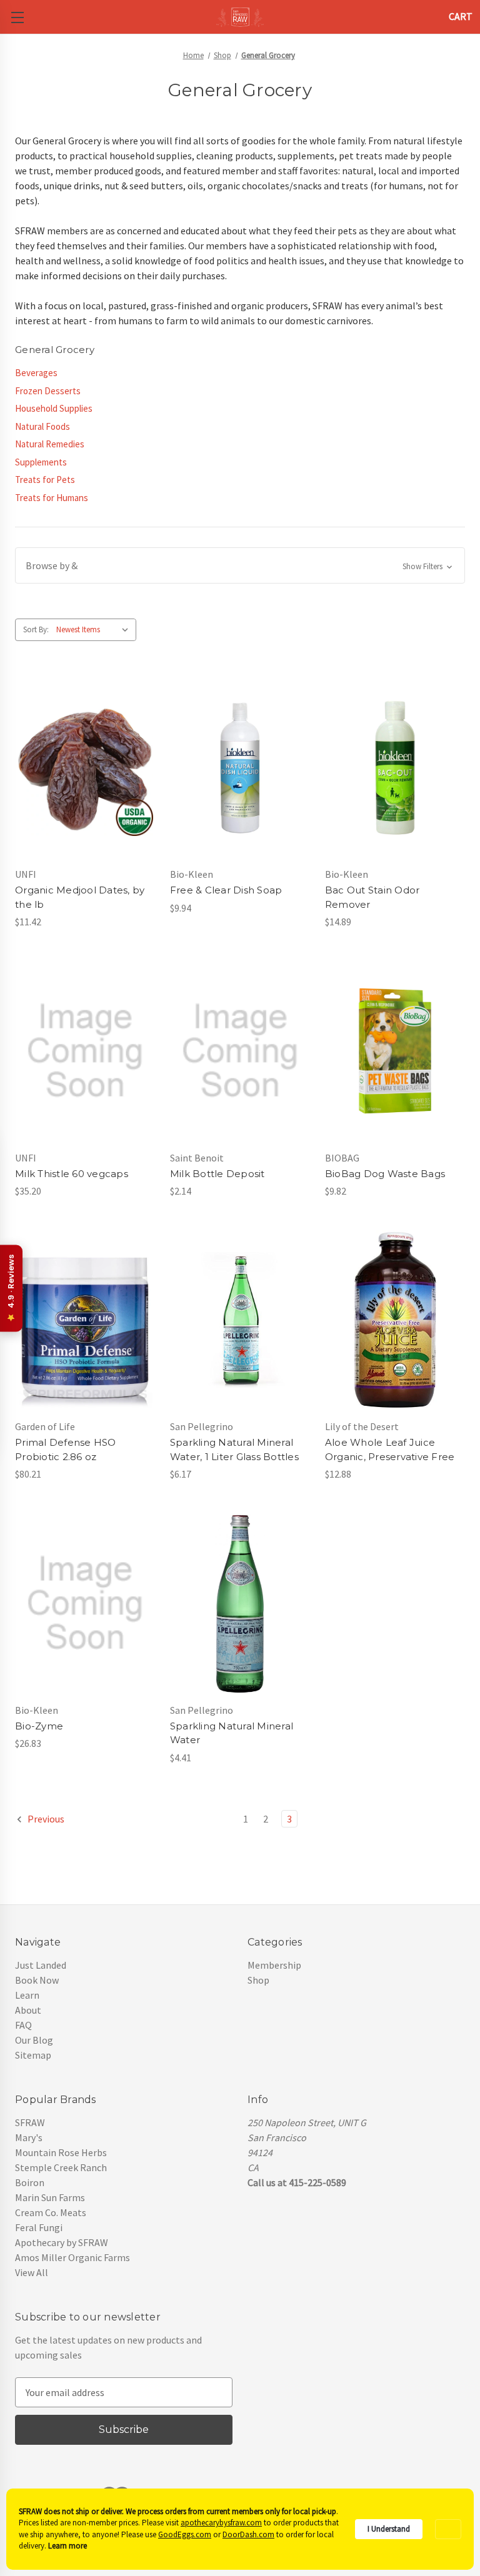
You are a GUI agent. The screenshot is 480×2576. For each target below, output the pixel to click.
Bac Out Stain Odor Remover (372, 897)
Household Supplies (54, 408)
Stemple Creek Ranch (61, 2167)
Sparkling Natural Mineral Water (232, 1733)
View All (32, 2272)
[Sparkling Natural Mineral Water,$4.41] (240, 1603)
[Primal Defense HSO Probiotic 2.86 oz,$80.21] (85, 1320)
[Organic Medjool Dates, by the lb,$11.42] (85, 768)
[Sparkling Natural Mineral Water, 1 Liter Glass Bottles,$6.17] (240, 1320)
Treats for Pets (45, 480)
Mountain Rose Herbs (61, 2152)
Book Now (37, 1980)
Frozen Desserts (48, 391)
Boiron (30, 2182)
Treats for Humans (52, 498)
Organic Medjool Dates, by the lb (80, 897)
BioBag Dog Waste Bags (385, 1174)
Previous (45, 1819)
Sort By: (36, 629)
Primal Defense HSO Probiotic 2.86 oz (66, 1450)
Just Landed (41, 1965)
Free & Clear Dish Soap (226, 890)
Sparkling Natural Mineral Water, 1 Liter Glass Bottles (234, 1450)
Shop (258, 1980)
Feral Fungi (39, 2227)
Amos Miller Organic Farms (72, 2257)
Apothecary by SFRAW (62, 2242)
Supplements (41, 462)
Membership (274, 1965)
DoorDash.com (248, 2534)
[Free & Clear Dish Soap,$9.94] (240, 768)
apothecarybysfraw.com (221, 2523)
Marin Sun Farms (50, 2197)
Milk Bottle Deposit (217, 1174)
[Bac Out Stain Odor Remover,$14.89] (395, 768)
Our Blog (34, 2040)
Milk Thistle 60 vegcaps (72, 1174)
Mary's (29, 2137)
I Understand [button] (389, 2529)
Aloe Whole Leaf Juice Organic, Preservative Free (390, 1450)
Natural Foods (42, 426)
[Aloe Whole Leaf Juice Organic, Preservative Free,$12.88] (395, 1320)
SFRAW (30, 2122)
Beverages (36, 373)
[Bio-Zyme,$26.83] (85, 1603)
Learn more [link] (67, 2546)
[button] (240, 565)
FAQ (23, 2025)
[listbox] (95, 630)
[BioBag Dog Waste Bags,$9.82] (395, 1051)
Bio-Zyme (39, 1726)
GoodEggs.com (185, 2534)
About (28, 2010)
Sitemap (33, 2055)
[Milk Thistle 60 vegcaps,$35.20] (85, 1051)
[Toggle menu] (17, 17)
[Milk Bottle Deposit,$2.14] (240, 1051)
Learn (27, 1995)
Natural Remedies (50, 444)
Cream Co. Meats (51, 2212)
